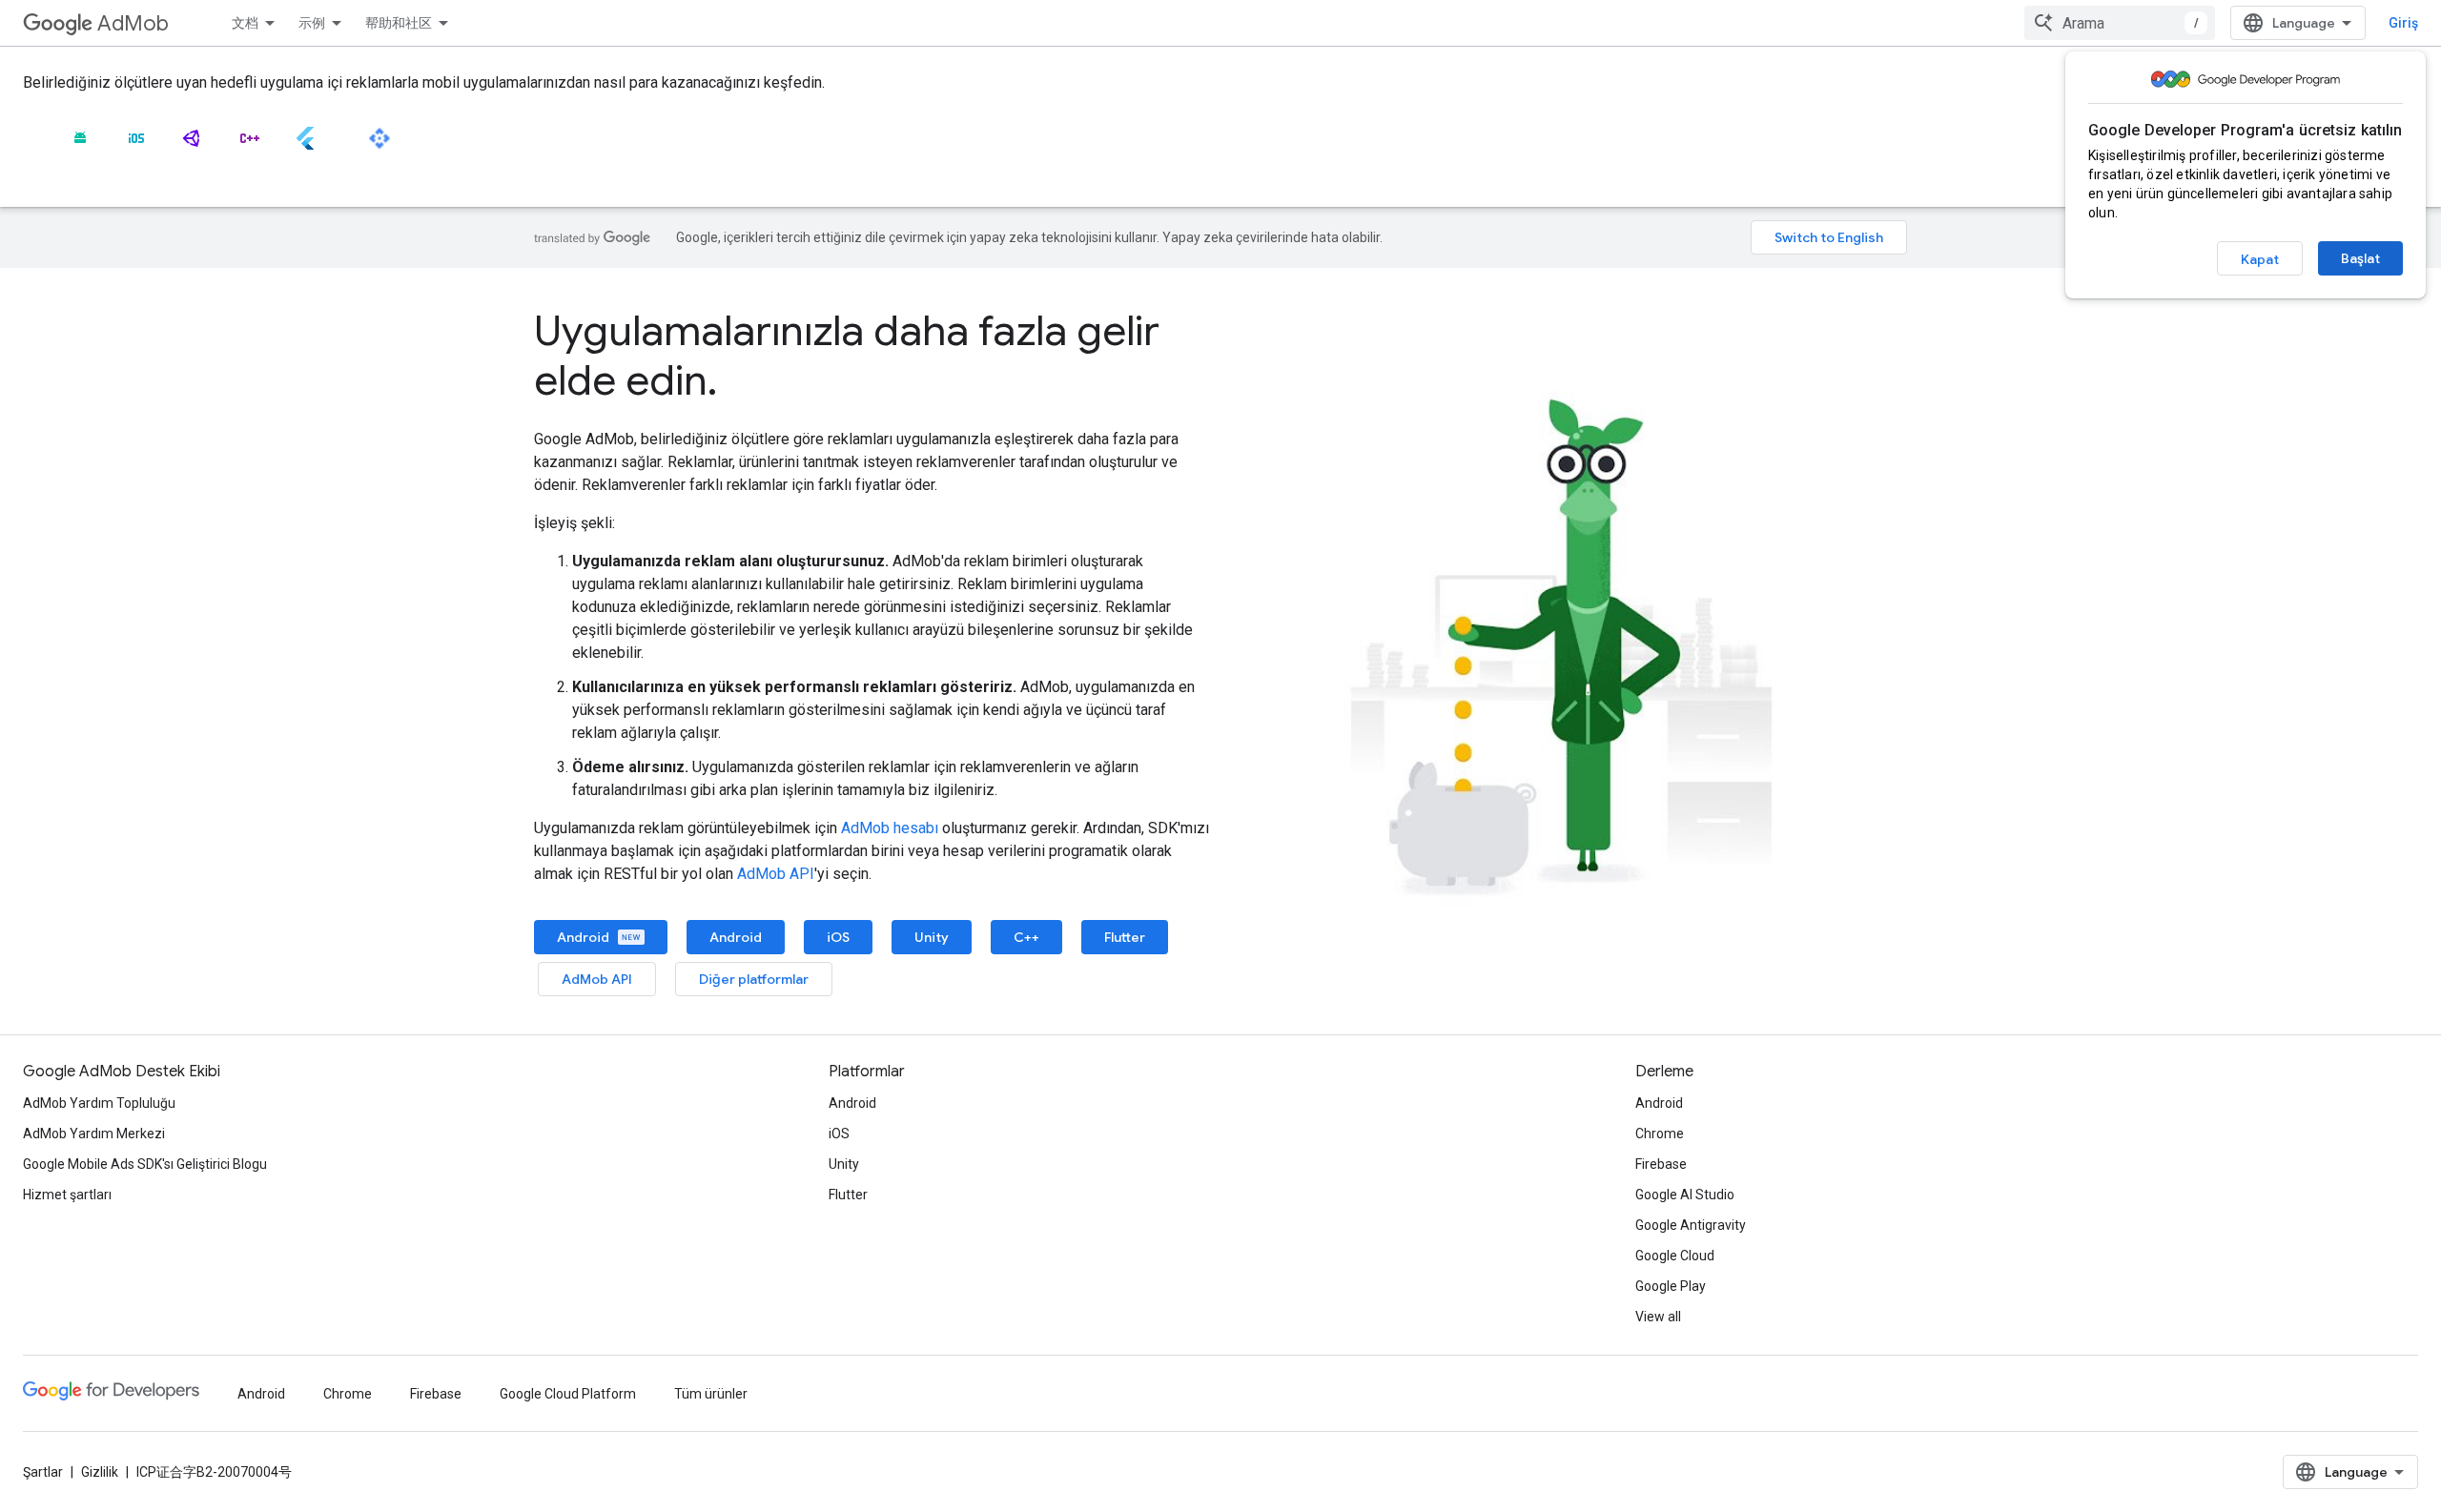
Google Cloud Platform (568, 1394)
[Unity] (193, 146)
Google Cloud (1675, 1256)
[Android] (80, 146)
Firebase (1661, 1164)
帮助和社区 (399, 23)
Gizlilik (100, 1472)
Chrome (1660, 1134)
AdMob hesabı (890, 828)
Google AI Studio (1685, 1195)
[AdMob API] (379, 146)
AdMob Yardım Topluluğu (99, 1103)
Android (585, 937)
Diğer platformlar (754, 979)
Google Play (1671, 1286)
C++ (1026, 937)
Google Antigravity (1691, 1225)
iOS (838, 937)
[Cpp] (249, 146)
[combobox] (2120, 23)
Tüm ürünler (711, 1394)
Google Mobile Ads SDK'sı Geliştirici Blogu (145, 1164)
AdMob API (776, 874)
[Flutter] (305, 146)
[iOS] (136, 146)
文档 (245, 23)
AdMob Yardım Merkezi (94, 1134)
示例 (312, 23)
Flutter (1125, 937)
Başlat (2360, 258)
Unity (932, 937)
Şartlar (43, 1472)
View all (1658, 1317)
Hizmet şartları (67, 1195)
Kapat (2260, 259)
